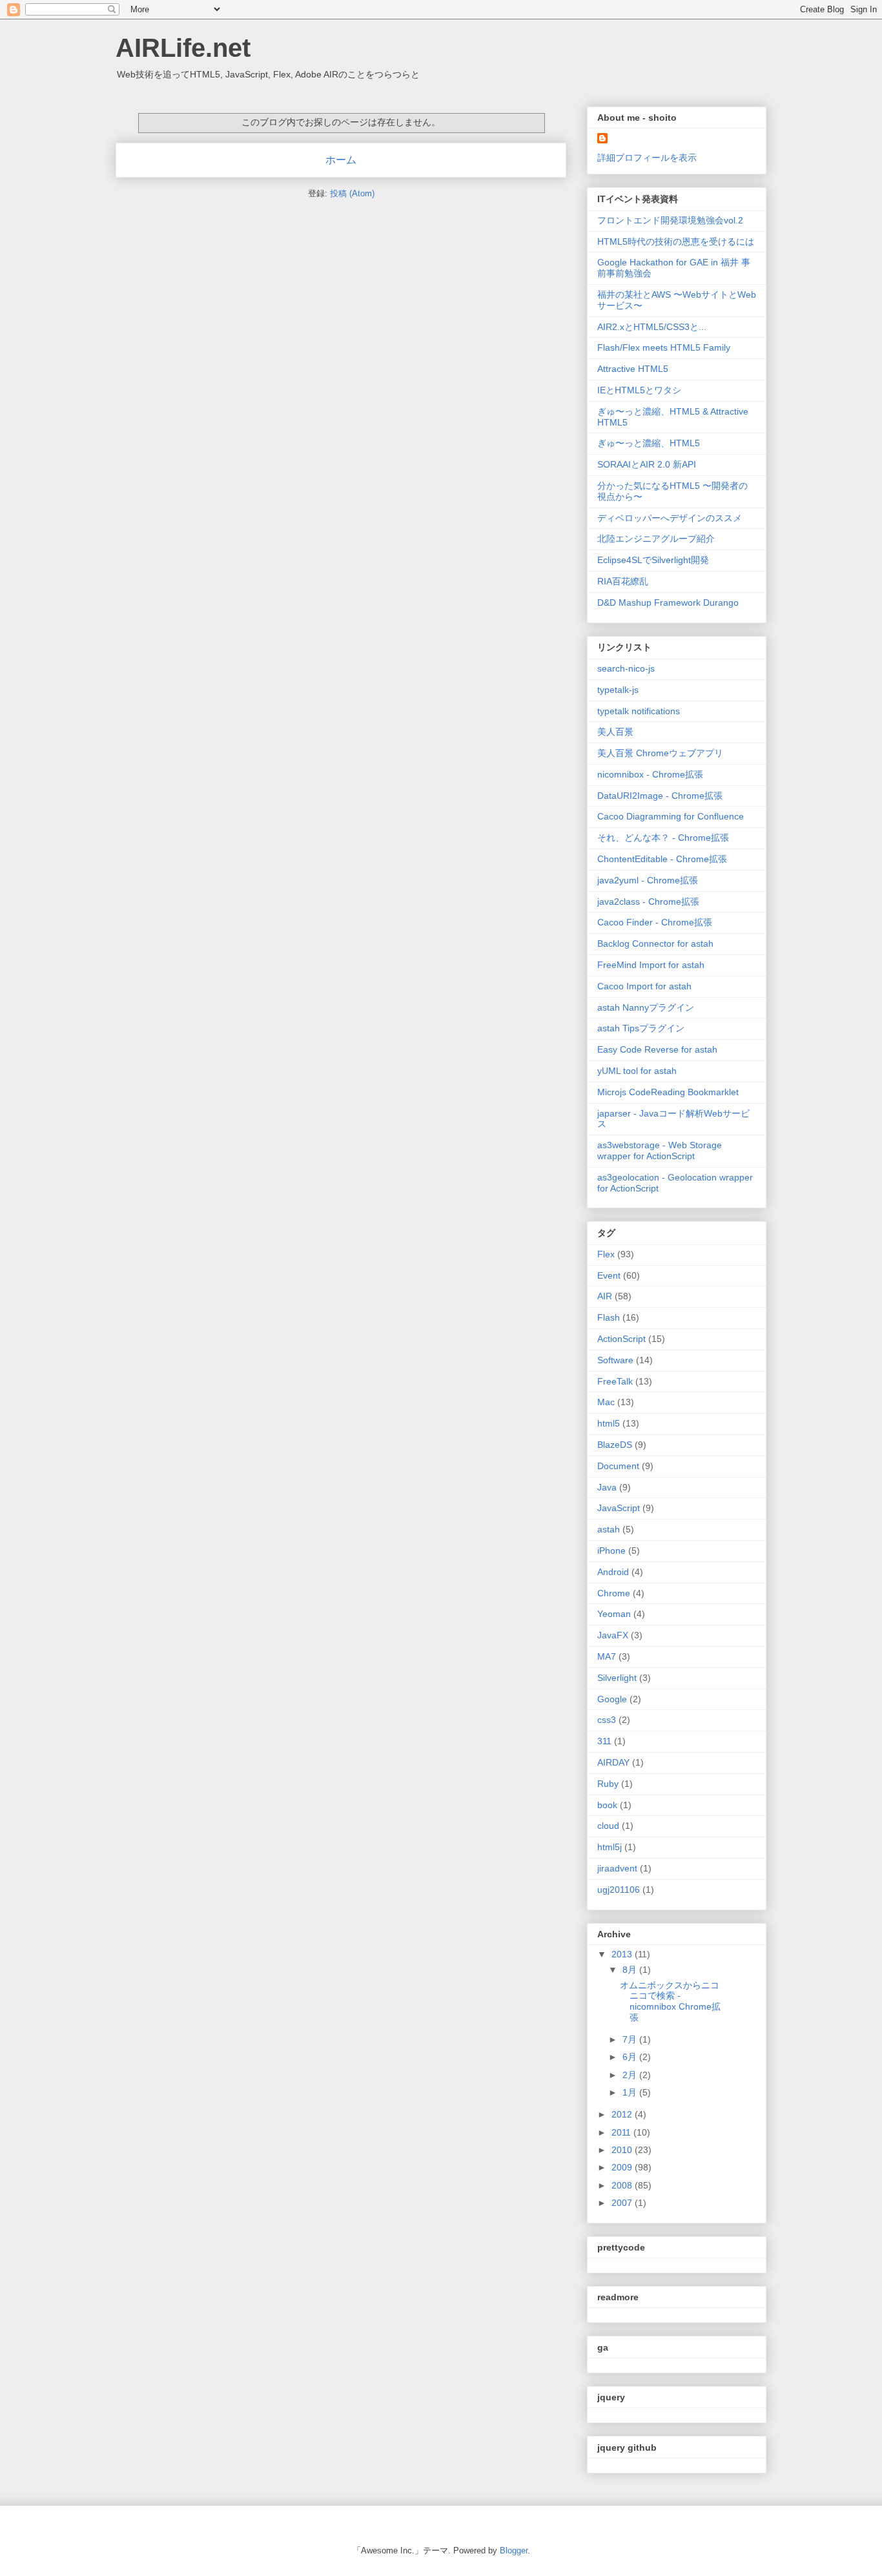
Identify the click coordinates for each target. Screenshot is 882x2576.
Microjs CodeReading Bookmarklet (668, 1092)
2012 (623, 2114)
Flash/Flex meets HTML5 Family (664, 347)
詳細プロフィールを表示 (647, 158)
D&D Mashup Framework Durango (668, 603)
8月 (631, 1970)
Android (613, 1572)
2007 (623, 2203)
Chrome (614, 1593)
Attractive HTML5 (633, 369)
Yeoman (614, 1614)
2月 (631, 2075)
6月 (631, 2057)
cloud (608, 1826)
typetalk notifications (639, 711)
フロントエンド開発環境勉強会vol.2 (670, 220)
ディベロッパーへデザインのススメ (670, 518)
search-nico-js (626, 668)
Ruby (608, 1784)
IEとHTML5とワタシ (639, 390)
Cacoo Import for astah (644, 986)
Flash (609, 1317)
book (607, 1805)
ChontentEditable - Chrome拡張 (662, 859)
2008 (623, 2185)
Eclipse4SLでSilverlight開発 (653, 560)
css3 (607, 1720)
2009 (623, 2167)
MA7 (607, 1656)
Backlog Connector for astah (655, 943)
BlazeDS (615, 1445)
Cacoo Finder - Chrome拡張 (655, 922)
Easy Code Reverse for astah (657, 1049)
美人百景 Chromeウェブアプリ (660, 753)
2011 (622, 2132)
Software (615, 1360)
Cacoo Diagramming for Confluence (671, 816)
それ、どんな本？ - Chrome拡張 (663, 838)
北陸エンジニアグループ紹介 (656, 539)
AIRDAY (613, 1762)
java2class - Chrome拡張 (648, 902)
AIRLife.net (183, 48)
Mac (606, 1402)
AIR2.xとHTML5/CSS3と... (652, 327)
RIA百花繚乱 (623, 581)
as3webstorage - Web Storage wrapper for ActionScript (660, 1150)
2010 (623, 2150)
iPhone (611, 1551)
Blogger (514, 2550)
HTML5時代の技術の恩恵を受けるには (676, 242)
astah (609, 1529)
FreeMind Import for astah (651, 965)
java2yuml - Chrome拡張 (648, 880)
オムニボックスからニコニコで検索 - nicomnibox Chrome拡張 (670, 2001)
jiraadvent (617, 1868)
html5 (609, 1423)
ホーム (341, 160)
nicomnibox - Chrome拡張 (650, 774)
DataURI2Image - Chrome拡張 (660, 796)
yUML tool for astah (637, 1071)
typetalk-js (618, 690)
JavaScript (619, 1508)
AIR (605, 1296)
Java (607, 1487)
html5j (610, 1847)
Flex (606, 1254)
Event (609, 1275)
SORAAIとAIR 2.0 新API (647, 464)
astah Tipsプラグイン (641, 1028)
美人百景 (615, 732)
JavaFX (613, 1635)
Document (618, 1466)
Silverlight (617, 1678)
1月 (631, 2092)
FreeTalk (615, 1381)
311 (604, 1741)
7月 (631, 2039)
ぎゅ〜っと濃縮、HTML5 (649, 443)
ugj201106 (619, 1890)
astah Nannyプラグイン (646, 1007)
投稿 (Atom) (352, 193)
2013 (623, 1954)
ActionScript (621, 1339)
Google (612, 1699)
